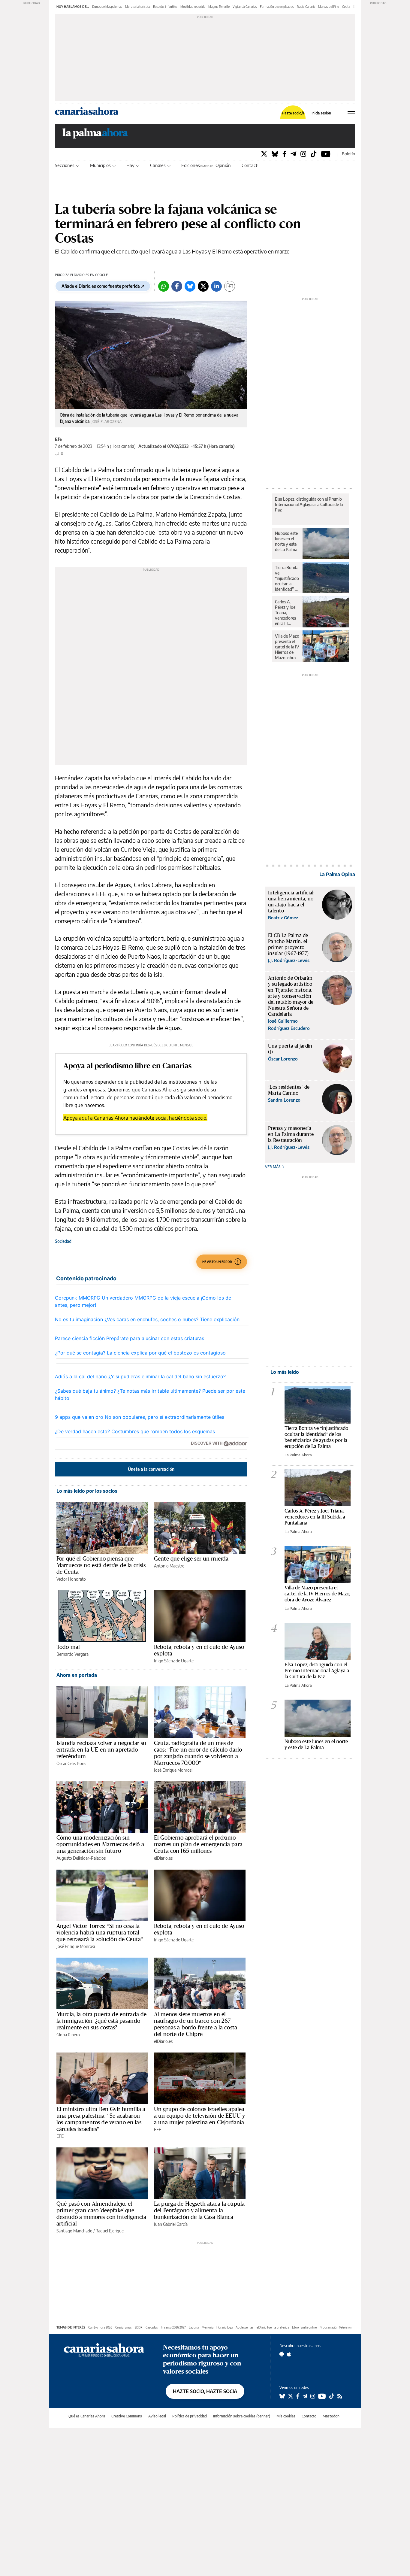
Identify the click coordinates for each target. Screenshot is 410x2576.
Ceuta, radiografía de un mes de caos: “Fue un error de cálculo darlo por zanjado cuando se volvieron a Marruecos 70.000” (198, 1753)
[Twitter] (264, 154)
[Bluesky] (275, 154)
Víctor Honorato (71, 1579)
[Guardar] (230, 286)
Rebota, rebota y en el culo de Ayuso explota (199, 1650)
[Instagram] (303, 154)
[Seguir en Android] (282, 2354)
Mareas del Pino (329, 7)
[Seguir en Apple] (289, 2354)
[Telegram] (293, 154)
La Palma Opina (337, 874)
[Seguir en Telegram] (305, 2396)
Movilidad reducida (193, 7)
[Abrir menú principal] (351, 111)
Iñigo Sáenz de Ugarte (174, 1661)
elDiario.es (163, 1858)
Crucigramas (124, 2327)
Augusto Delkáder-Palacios (81, 1858)
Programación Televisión (336, 2327)
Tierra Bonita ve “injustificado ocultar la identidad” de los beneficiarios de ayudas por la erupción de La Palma (287, 578)
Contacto (251, 165)
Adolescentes (245, 2327)
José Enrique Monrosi (173, 1770)
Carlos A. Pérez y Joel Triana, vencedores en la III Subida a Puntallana (286, 613)
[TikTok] (314, 154)
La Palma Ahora (298, 1455)
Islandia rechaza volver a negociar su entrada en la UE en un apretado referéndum (101, 1749)
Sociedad (63, 1241)
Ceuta (346, 7)
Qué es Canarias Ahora (87, 2416)
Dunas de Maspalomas (107, 7)
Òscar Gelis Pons (71, 1763)
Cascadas (152, 2327)
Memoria (208, 2327)
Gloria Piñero (68, 2035)
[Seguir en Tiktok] (332, 2396)
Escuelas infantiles (165, 7)
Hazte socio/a (293, 113)
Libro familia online (304, 2327)
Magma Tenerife (219, 7)
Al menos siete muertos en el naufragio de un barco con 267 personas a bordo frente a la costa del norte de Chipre (196, 2024)
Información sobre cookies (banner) (242, 2416)
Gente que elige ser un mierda (191, 1558)
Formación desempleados (277, 7)
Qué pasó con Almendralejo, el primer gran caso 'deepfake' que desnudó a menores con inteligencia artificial (101, 2213)
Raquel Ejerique (110, 2231)
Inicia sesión (321, 113)
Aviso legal (157, 2416)
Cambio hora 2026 (100, 2327)
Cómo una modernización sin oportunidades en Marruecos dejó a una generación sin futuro (100, 1844)
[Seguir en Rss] (340, 2396)
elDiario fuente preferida (273, 2327)
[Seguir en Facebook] (298, 2396)
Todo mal (68, 1647)
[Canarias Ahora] (104, 2350)
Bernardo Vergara (72, 1654)
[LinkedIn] (216, 286)
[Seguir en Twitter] (291, 2396)
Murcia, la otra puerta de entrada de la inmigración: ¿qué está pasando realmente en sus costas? (101, 2021)
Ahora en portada (77, 1675)
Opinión (223, 165)
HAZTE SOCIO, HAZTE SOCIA (205, 2391)
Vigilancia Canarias (245, 7)
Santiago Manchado (74, 2231)
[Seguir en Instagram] (313, 2396)
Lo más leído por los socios (87, 1491)
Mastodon (331, 2416)
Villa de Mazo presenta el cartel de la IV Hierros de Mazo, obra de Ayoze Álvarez (287, 647)
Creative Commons (127, 2416)
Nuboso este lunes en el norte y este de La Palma (286, 541)
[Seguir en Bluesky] (282, 2396)
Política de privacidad (190, 2416)
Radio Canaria (306, 7)
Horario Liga (225, 2327)
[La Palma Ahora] (95, 135)
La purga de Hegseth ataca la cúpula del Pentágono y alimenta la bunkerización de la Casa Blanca (199, 2210)
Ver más (273, 1167)
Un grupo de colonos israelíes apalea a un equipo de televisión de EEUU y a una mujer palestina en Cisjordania (199, 2116)
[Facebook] (284, 154)
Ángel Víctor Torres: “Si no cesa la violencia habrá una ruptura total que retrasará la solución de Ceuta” (100, 1932)
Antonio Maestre (169, 1566)
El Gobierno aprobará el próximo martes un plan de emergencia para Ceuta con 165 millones (198, 1844)
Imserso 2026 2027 (173, 2327)
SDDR (139, 2327)
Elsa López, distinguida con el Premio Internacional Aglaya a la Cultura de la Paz (309, 504)
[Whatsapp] (164, 286)
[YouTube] (326, 154)
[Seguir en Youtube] (322, 2396)
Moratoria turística (138, 7)
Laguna (194, 2327)
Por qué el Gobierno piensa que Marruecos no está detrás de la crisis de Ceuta (101, 1565)
